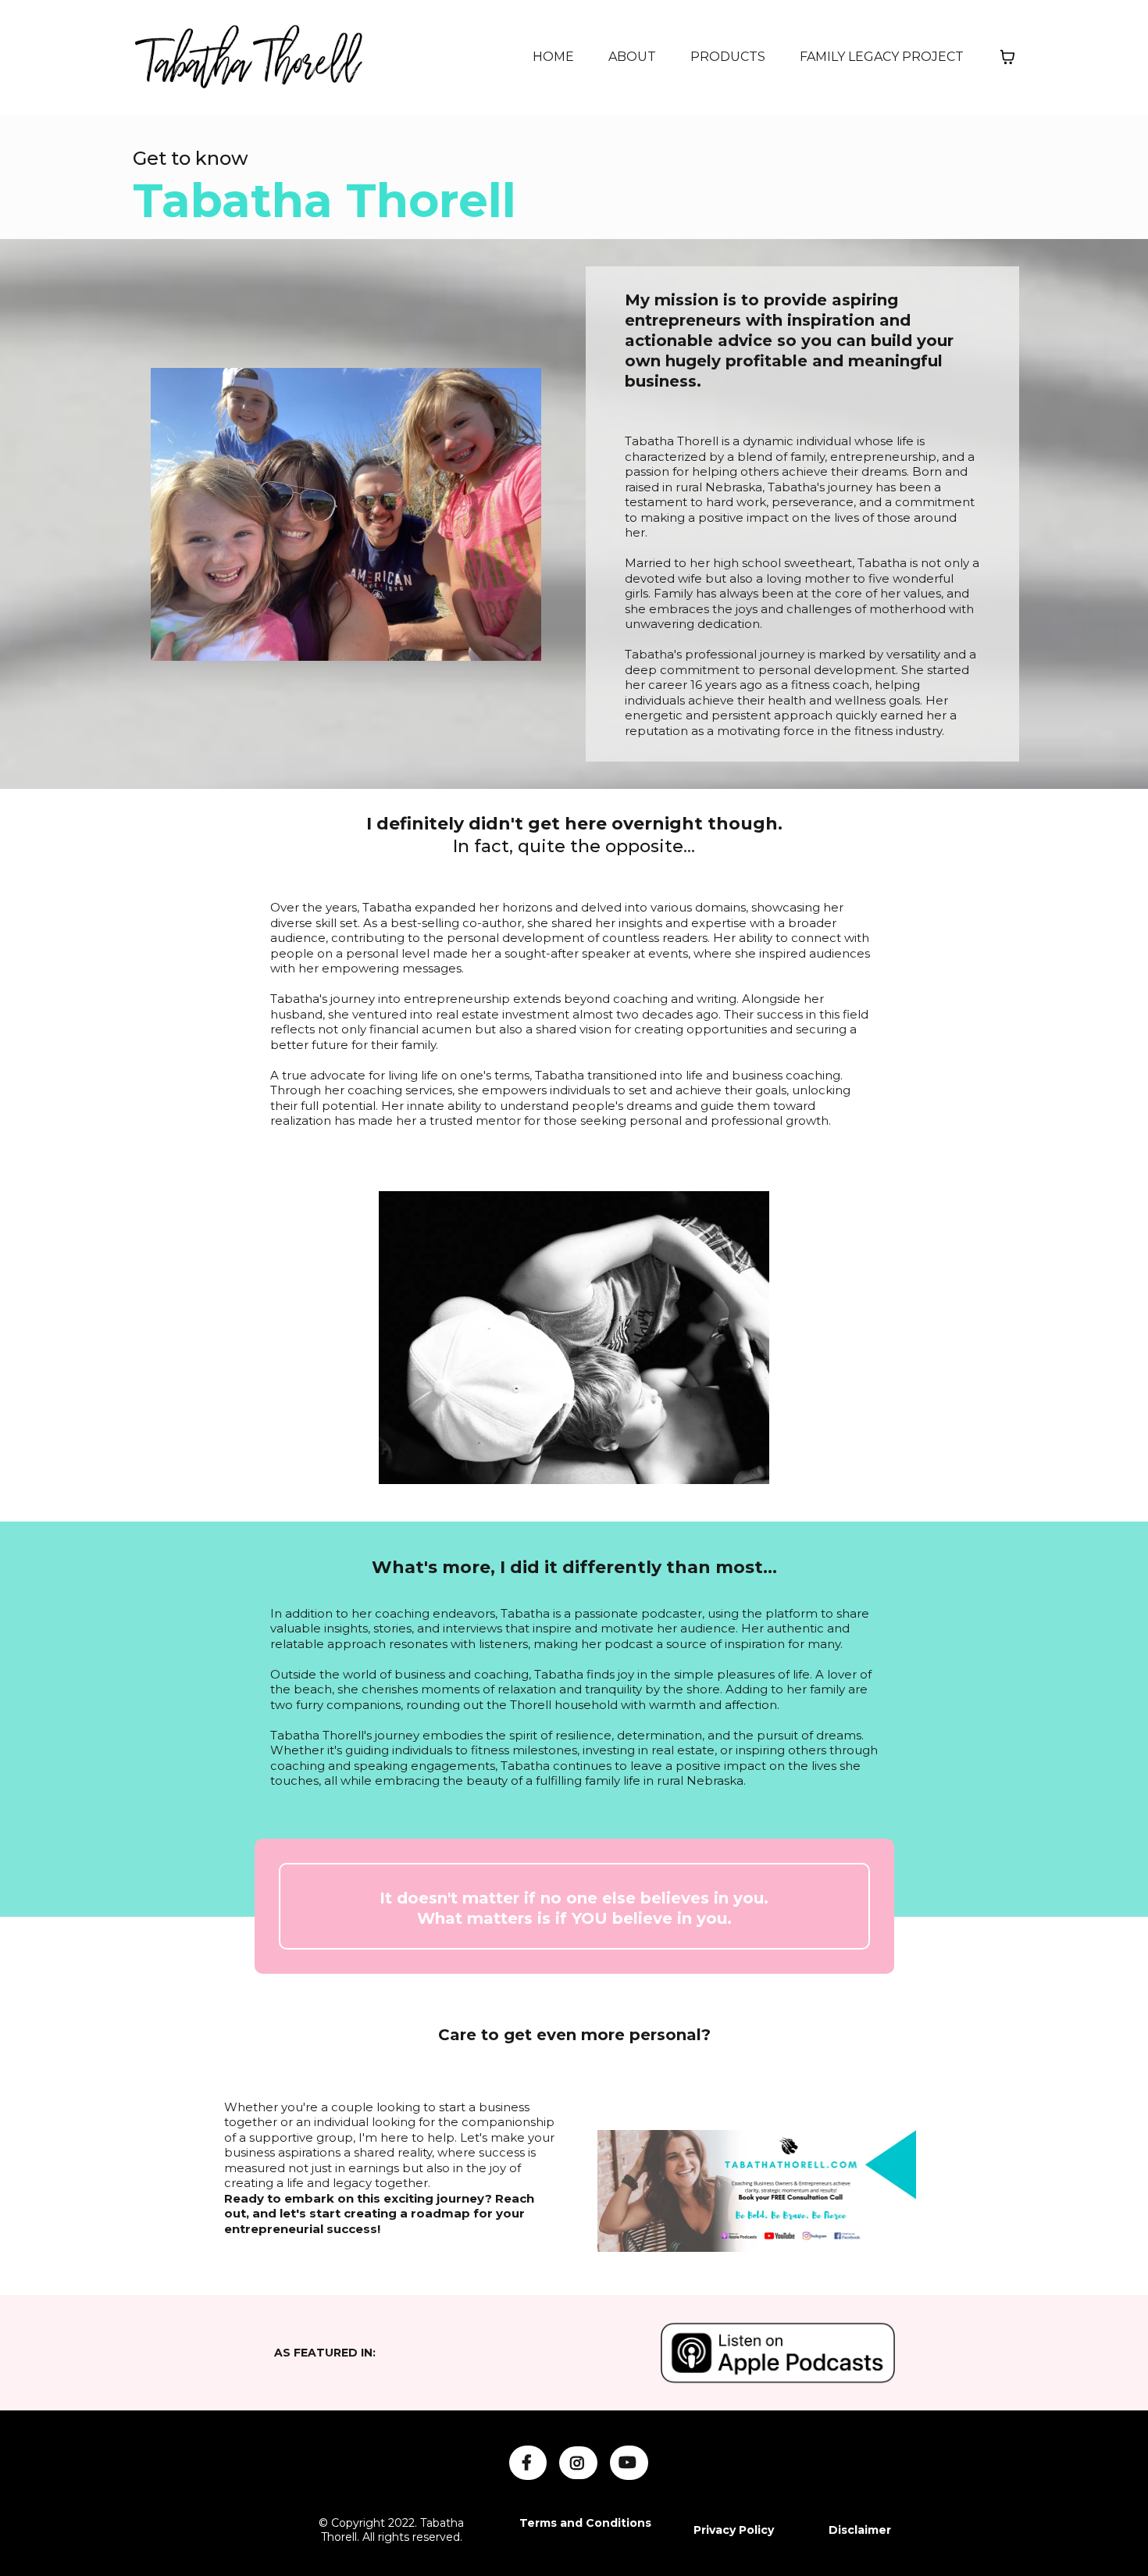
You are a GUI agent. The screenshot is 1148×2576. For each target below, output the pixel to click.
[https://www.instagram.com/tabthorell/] (578, 2463)
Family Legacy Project (882, 57)
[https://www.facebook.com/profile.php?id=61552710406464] (528, 2463)
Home (553, 57)
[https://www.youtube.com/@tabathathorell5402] (629, 2463)
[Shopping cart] (1007, 57)
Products (728, 57)
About (632, 57)
